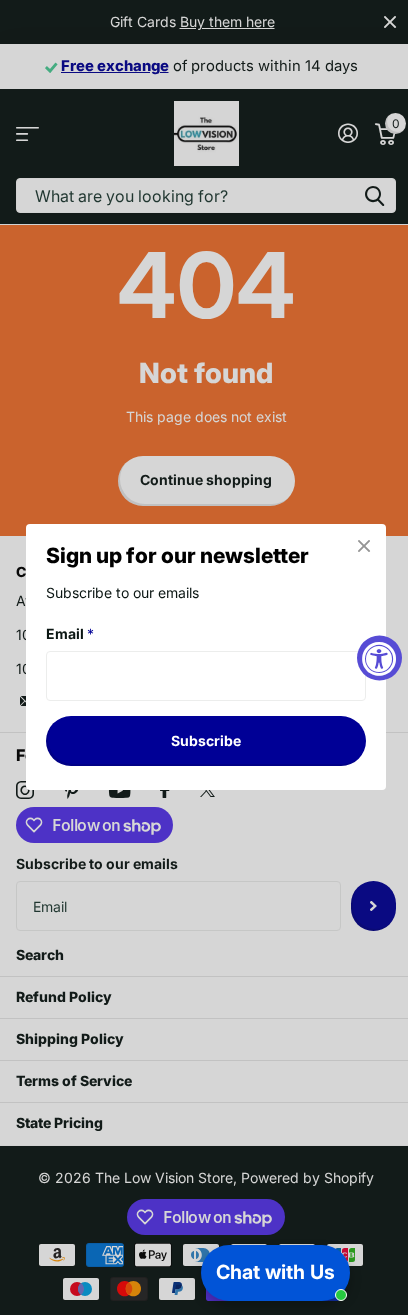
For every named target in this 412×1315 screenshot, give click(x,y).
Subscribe (206, 740)
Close (364, 546)
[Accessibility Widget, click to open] (379, 657)
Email (70, 633)
